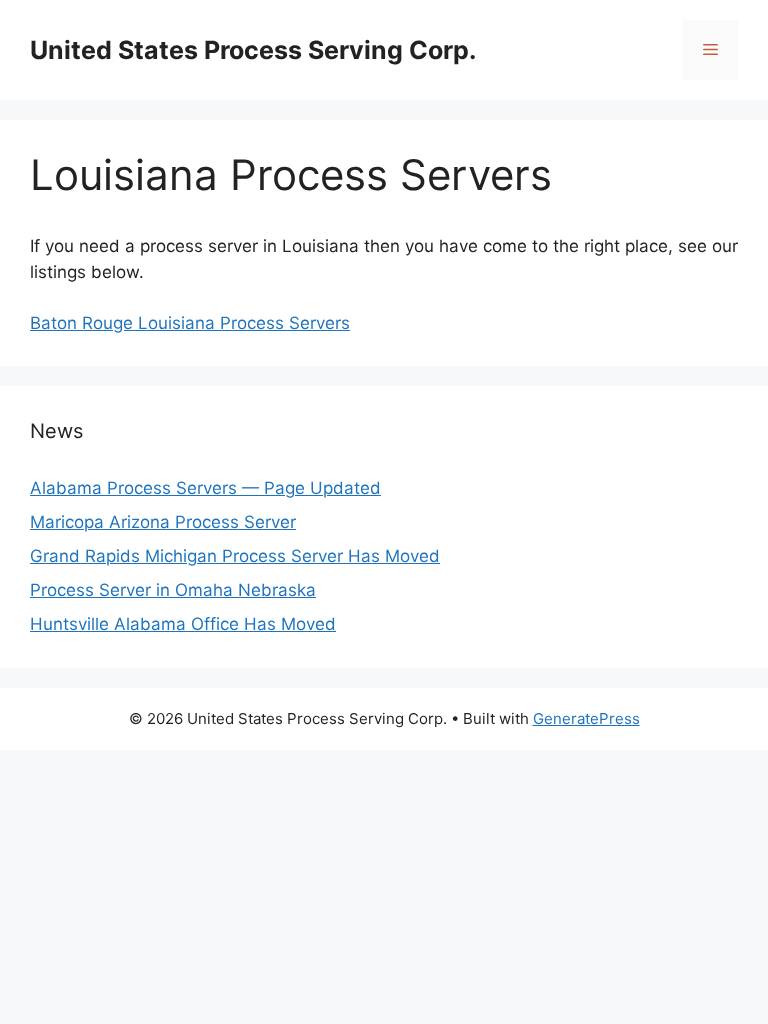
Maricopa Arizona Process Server (163, 522)
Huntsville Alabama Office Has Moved (183, 624)
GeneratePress (586, 718)
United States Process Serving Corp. (253, 50)
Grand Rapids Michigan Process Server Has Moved (235, 556)
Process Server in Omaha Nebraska (173, 590)
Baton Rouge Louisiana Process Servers (190, 323)
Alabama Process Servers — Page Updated (205, 488)
